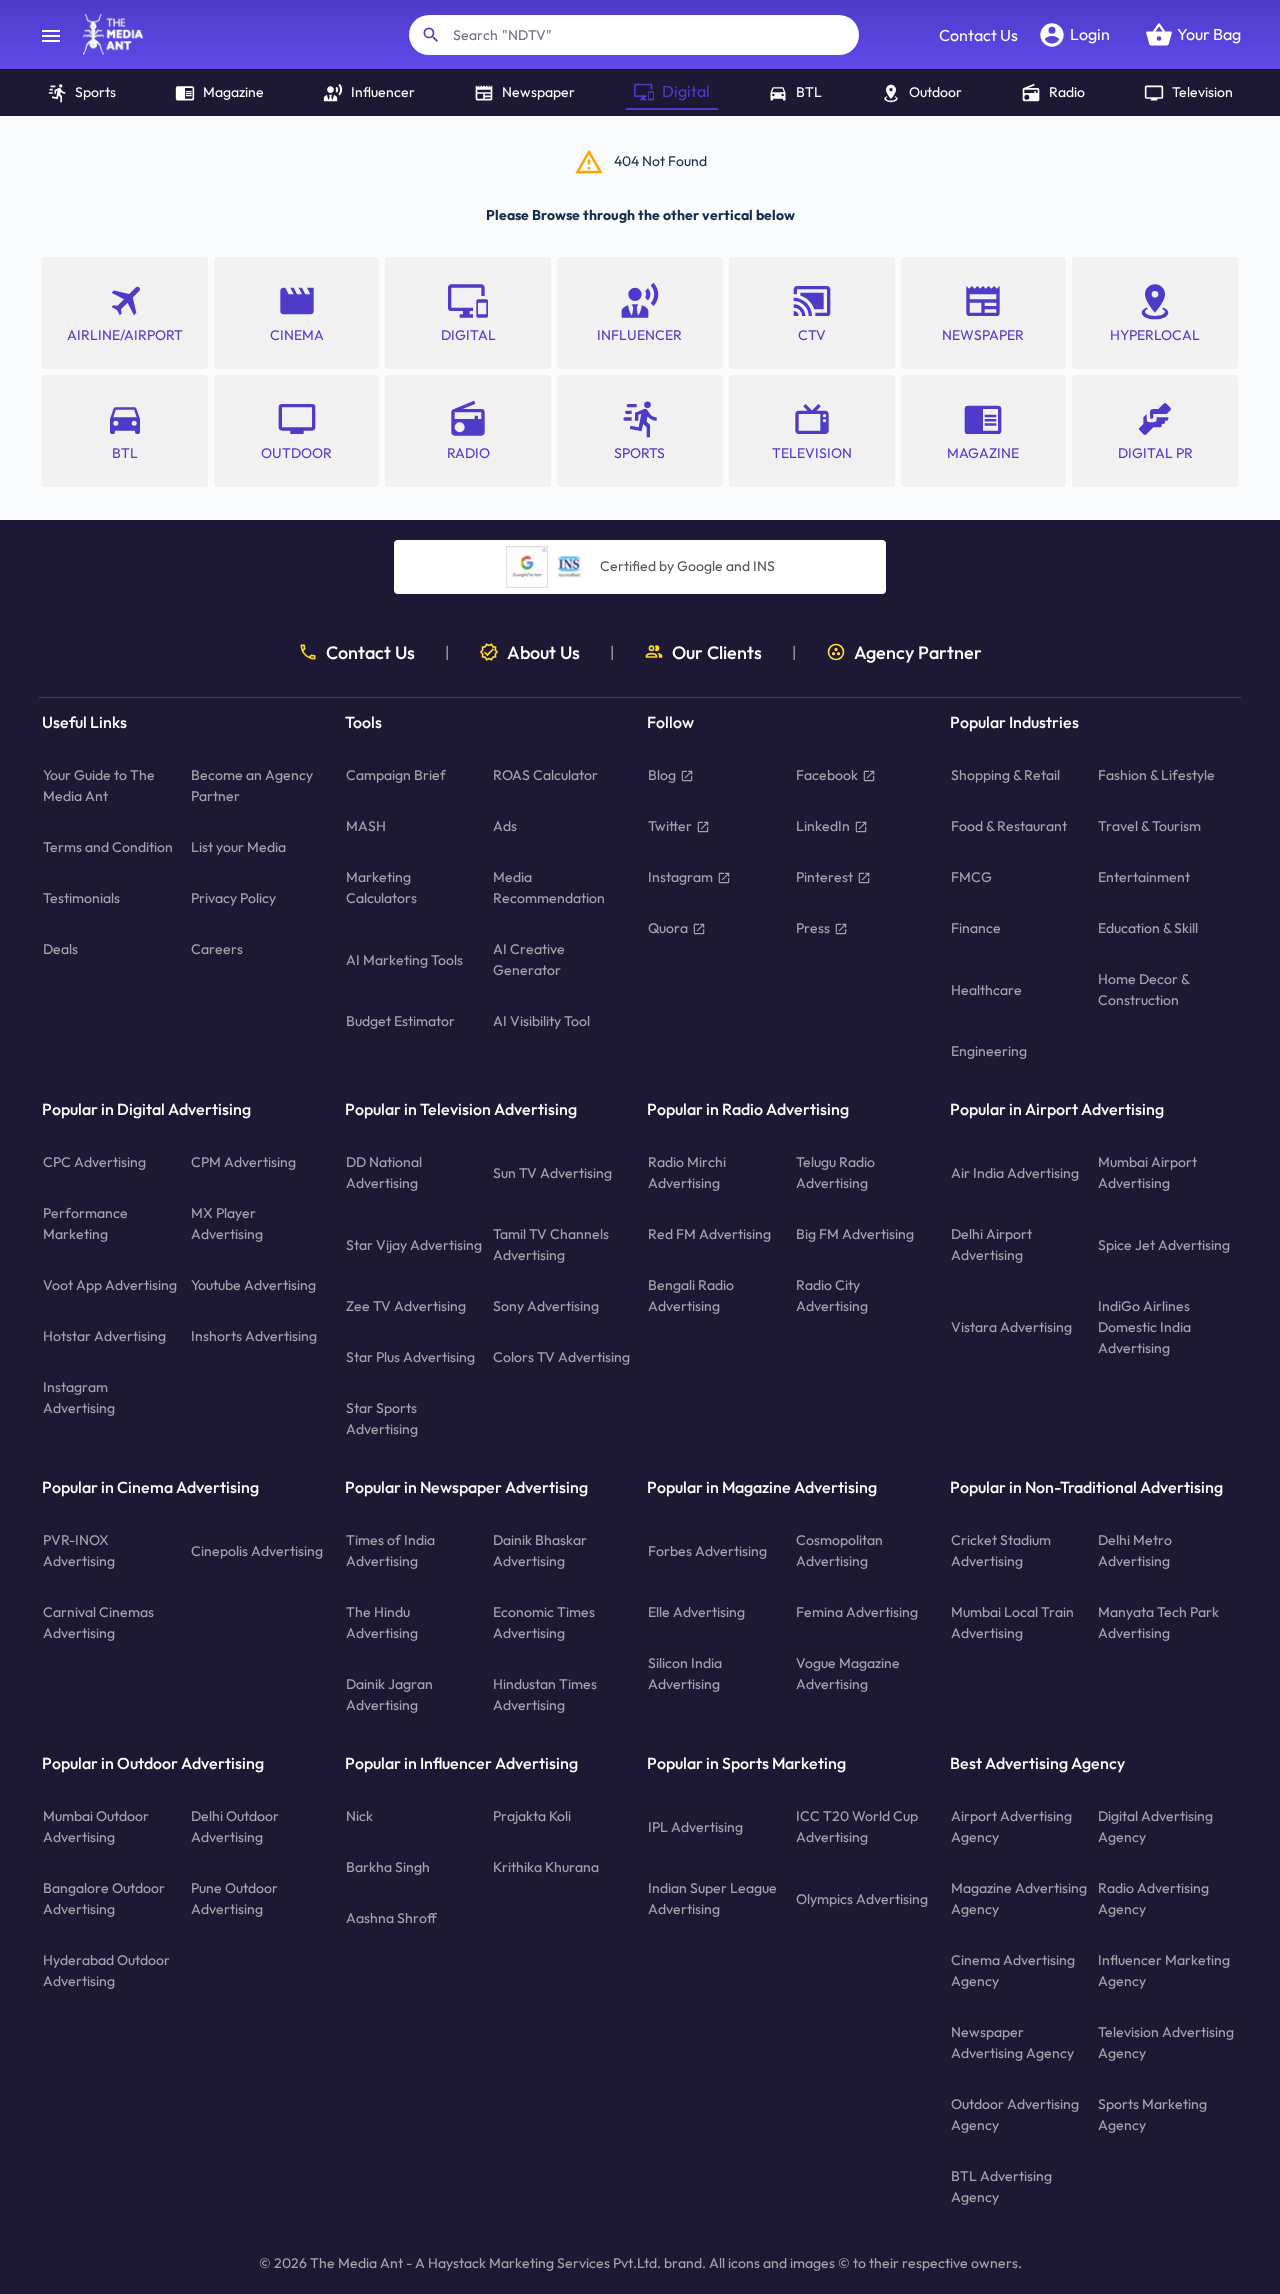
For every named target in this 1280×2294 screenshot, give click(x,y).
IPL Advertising (695, 1827)
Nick (359, 1816)
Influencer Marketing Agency (1164, 1970)
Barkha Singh (388, 1867)
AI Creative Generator (529, 959)
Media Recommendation (549, 887)
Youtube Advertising (253, 1285)
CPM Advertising (243, 1162)
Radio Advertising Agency (1153, 1898)
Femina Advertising (857, 1612)
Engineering (989, 1051)
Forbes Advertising (707, 1551)
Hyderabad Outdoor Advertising (106, 1970)
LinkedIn (823, 826)
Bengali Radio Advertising (691, 1295)
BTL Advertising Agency (1001, 2186)
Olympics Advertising (862, 1899)
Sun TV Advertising (552, 1173)
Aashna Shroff (391, 1918)
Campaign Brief (396, 775)
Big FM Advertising (855, 1234)
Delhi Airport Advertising (991, 1244)
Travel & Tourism (1149, 826)
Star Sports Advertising (382, 1418)
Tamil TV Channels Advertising (551, 1244)
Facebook (827, 775)
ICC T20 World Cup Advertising (857, 1826)
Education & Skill (1148, 928)
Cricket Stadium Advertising (1001, 1550)
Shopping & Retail (1005, 775)
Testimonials (81, 898)
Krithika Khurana (546, 1867)
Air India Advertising (1015, 1173)
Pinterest (824, 877)
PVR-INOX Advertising (79, 1550)
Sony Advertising (546, 1306)
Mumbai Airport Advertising (1147, 1172)
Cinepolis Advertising (257, 1551)
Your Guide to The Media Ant (99, 785)
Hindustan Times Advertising (545, 1694)
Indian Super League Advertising (712, 1898)
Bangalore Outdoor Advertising (104, 1898)
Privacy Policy (233, 898)
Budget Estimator (400, 1021)
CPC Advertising (94, 1162)
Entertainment (1144, 877)
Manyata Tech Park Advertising (1158, 1622)
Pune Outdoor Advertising (234, 1898)
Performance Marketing (85, 1223)
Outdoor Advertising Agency (1015, 2114)
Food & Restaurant (1009, 826)
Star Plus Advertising (410, 1357)
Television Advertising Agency (1166, 2042)
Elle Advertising (696, 1612)
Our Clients (717, 652)
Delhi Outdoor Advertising (235, 1826)
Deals (60, 949)
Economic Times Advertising (544, 1622)
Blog (662, 775)
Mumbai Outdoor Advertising (96, 1826)
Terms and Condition (108, 847)
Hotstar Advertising (104, 1336)
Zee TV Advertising (406, 1306)
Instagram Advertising (79, 1397)
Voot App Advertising (110, 1285)
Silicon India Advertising (685, 1673)
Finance (976, 928)
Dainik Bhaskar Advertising (540, 1550)
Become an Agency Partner (252, 785)
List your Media (238, 847)
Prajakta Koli (532, 1816)
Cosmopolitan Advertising (839, 1550)
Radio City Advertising (832, 1295)
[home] (103, 34)
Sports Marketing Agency (1152, 2114)
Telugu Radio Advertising (835, 1172)
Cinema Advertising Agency (1013, 1970)
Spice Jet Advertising (1164, 1245)
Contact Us (978, 35)
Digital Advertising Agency (1155, 1826)
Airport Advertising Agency (1011, 1826)
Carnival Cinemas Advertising (98, 1622)
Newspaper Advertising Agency (1012, 2042)
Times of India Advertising (390, 1550)
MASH (366, 826)
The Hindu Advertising (382, 1622)
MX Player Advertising (227, 1223)
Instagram (680, 877)
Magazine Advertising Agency (1019, 1898)
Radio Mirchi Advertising (687, 1172)
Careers (217, 949)
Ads (505, 826)
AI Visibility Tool (541, 1021)
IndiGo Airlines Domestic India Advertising (1144, 1327)
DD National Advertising (384, 1172)
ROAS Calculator (545, 775)
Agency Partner (918, 652)
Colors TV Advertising (561, 1357)
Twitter (670, 826)
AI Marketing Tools (404, 960)
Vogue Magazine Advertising (848, 1673)
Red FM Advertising (709, 1234)
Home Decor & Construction (1143, 989)
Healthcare (986, 990)
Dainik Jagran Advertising (389, 1694)
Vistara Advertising (1011, 1327)
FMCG (971, 877)
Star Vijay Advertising (414, 1245)
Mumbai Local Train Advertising (1012, 1622)
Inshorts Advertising (254, 1336)
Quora (668, 928)
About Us (543, 652)
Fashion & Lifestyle (1156, 775)
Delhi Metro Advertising (1135, 1550)
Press (813, 928)
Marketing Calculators (381, 887)
